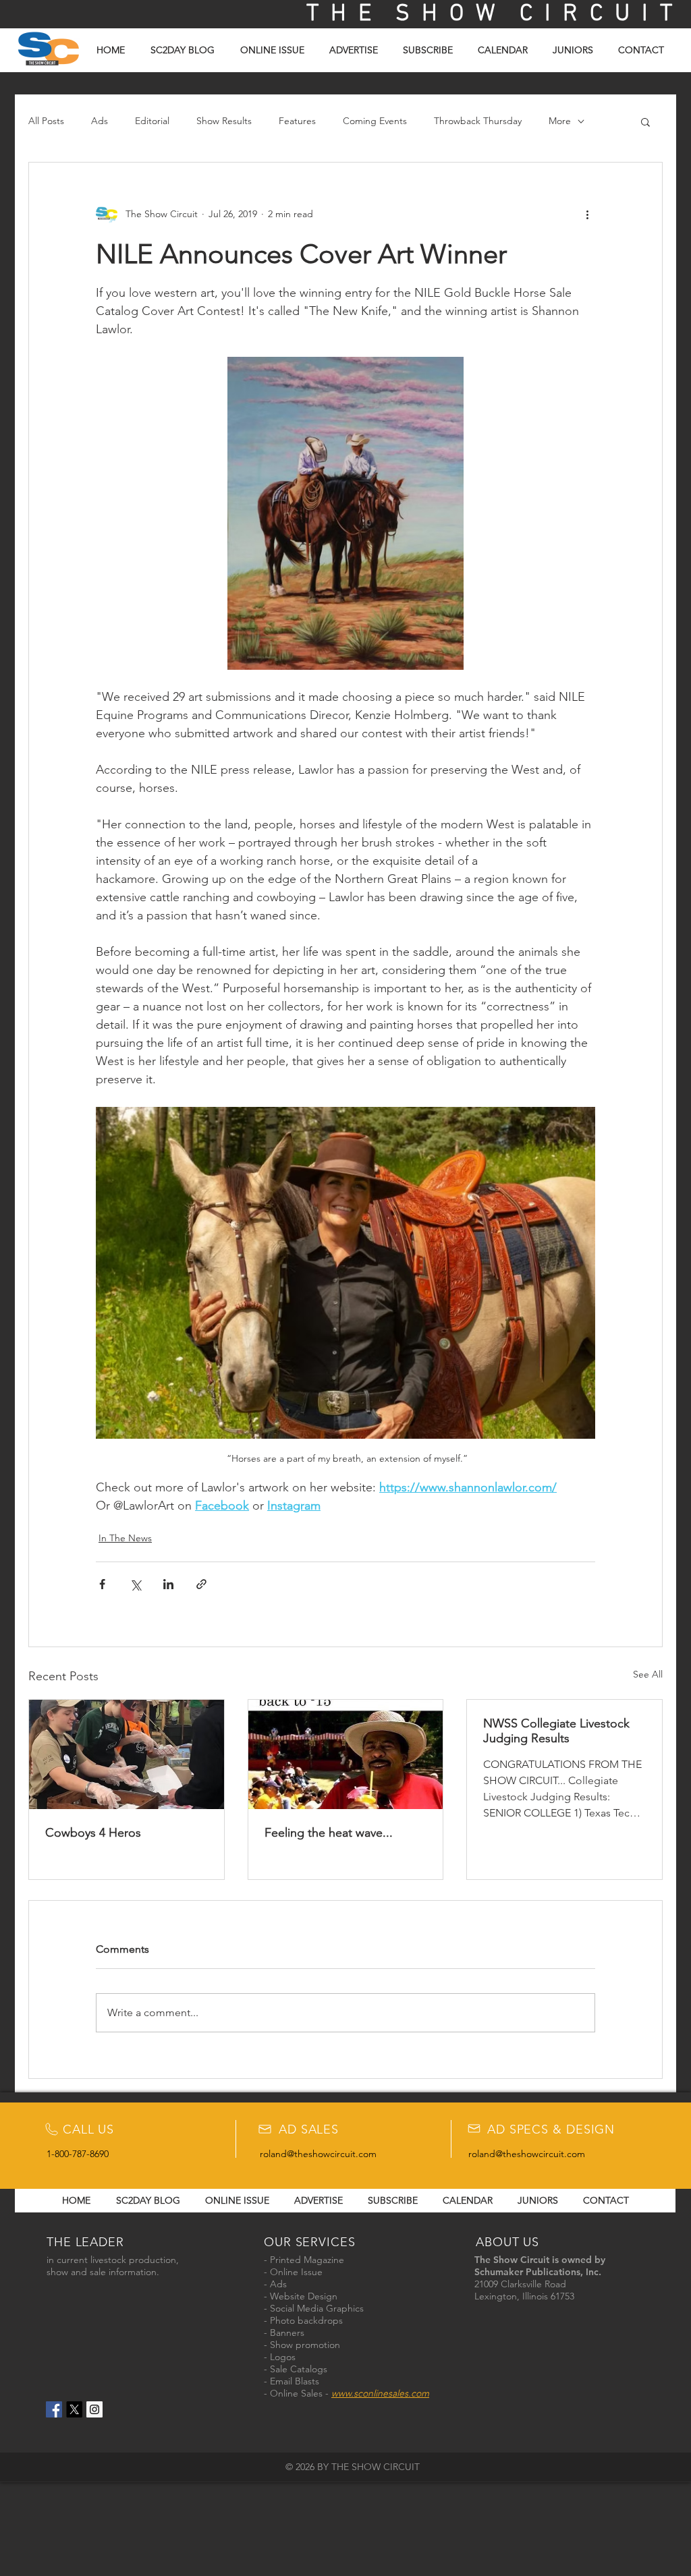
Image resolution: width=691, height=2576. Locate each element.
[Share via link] (201, 1584)
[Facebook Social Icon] (54, 2409)
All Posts (46, 121)
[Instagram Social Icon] (94, 2409)
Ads (100, 121)
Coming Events (375, 121)
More (560, 121)
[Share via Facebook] (102, 1584)
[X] (74, 2409)
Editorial (152, 121)
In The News (125, 1538)
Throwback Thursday (478, 121)
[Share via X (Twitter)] (135, 1584)
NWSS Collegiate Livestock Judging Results (556, 1731)
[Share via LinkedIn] (168, 1584)
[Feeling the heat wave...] (346, 1754)
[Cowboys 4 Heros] (127, 1754)
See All (648, 1674)
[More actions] (587, 214)
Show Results (224, 121)
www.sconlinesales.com (380, 2393)
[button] (645, 121)
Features (297, 121)
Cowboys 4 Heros (93, 1833)
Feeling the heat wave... (329, 1833)
